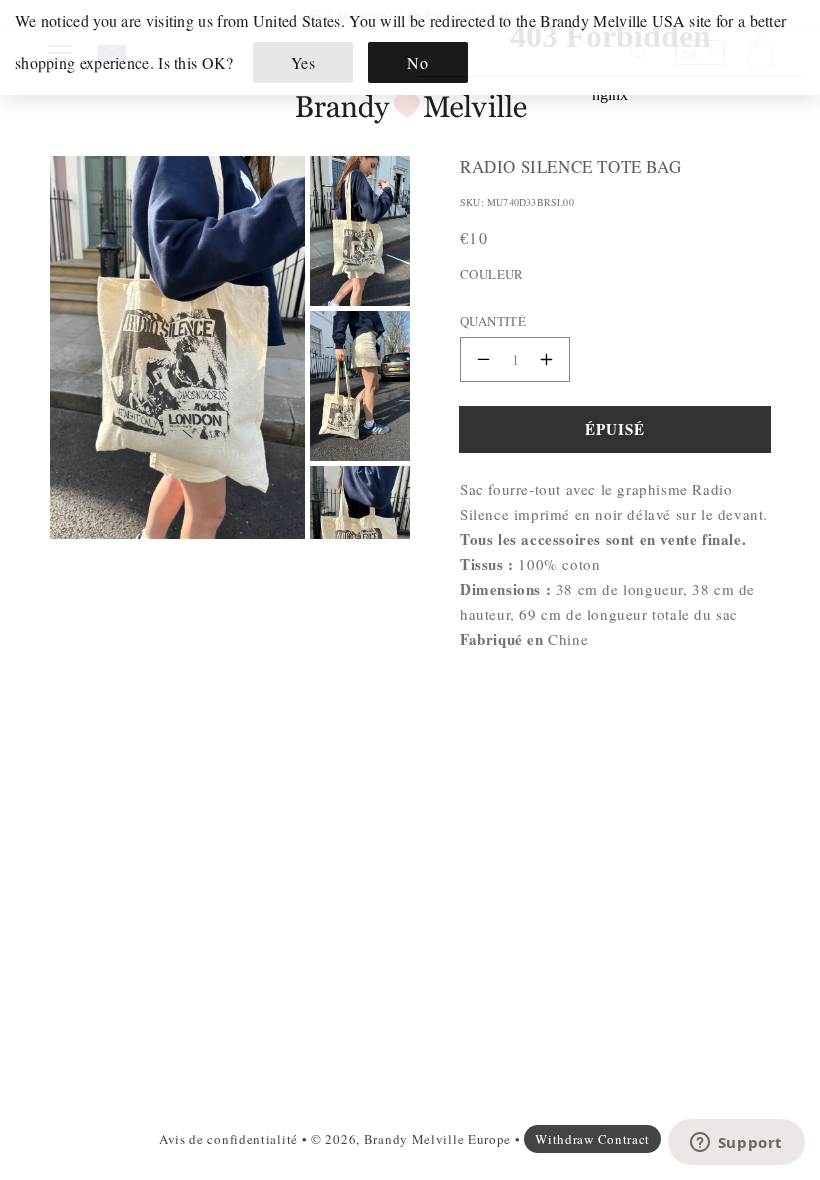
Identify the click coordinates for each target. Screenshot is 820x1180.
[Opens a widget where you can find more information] (736, 1144)
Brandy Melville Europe (437, 1139)
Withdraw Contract (592, 1139)
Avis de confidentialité (228, 1139)
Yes (303, 62)
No (417, 62)
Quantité (493, 321)
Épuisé (615, 429)
